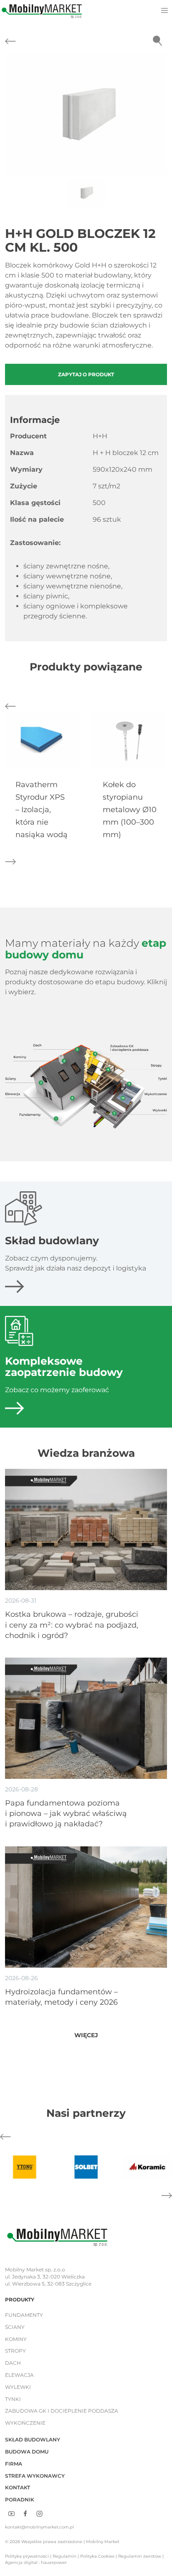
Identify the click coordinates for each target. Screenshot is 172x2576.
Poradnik (20, 2500)
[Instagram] (40, 2513)
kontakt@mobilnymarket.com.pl (39, 2527)
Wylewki (18, 2387)
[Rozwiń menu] (164, 10)
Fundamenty (24, 2315)
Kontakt (18, 2487)
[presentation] (42, 740)
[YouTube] (11, 2513)
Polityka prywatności (27, 2556)
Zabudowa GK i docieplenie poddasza (62, 2411)
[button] (86, 114)
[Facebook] (25, 2513)
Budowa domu (27, 2452)
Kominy (16, 2339)
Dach (13, 2363)
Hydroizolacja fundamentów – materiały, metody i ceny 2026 (61, 1997)
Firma (14, 2464)
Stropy (15, 2351)
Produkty (20, 2300)
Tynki (13, 2399)
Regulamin (64, 2556)
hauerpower (54, 2562)
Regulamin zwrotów (140, 2556)
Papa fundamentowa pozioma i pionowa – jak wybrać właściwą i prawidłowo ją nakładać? (66, 1813)
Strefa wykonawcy (35, 2476)
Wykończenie (25, 2423)
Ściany (15, 2327)
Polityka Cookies (97, 2556)
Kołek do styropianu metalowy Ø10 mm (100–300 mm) (130, 810)
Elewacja (19, 2375)
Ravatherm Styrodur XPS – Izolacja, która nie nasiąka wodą (42, 810)
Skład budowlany (33, 2440)
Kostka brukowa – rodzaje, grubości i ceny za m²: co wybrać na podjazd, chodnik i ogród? (72, 1625)
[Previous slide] (12, 114)
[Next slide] (160, 114)
